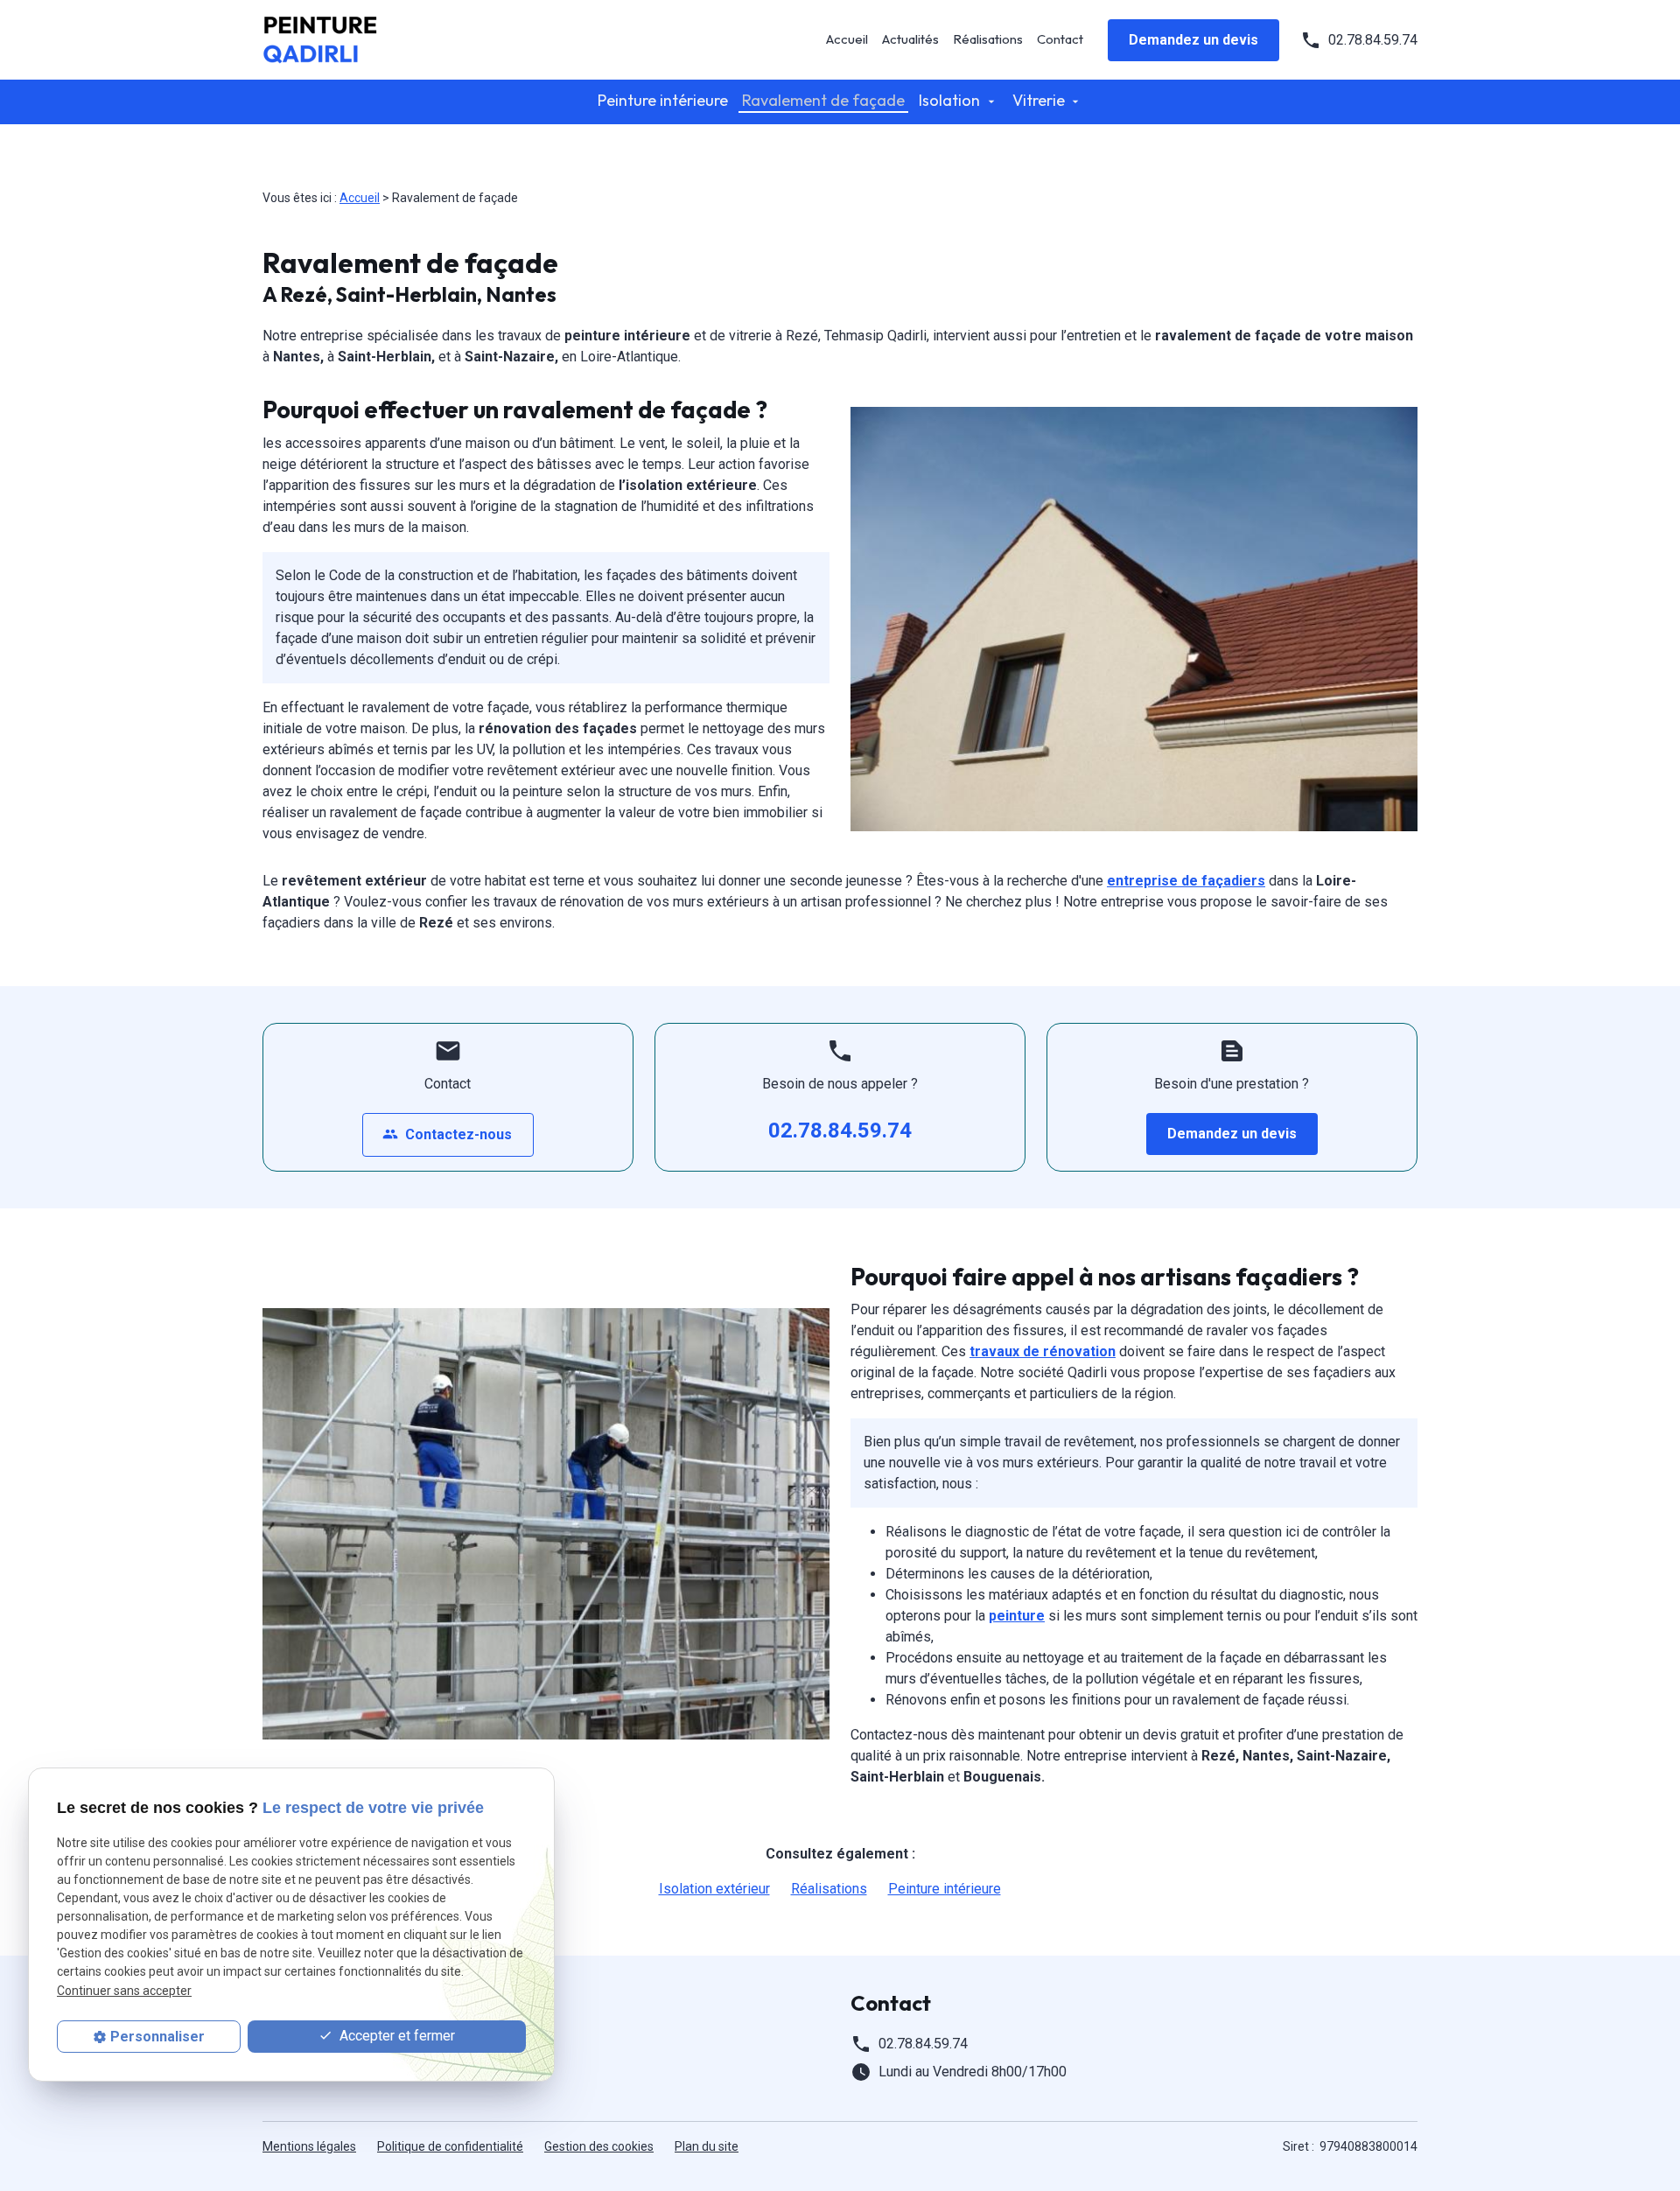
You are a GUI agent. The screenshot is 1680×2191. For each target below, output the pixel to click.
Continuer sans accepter (124, 1990)
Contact (1060, 39)
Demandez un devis (1193, 40)
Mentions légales (309, 2146)
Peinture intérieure (663, 100)
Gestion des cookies (599, 2146)
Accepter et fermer (395, 2036)
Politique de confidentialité (450, 2146)
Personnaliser (157, 2037)
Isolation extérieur (714, 1889)
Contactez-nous (447, 1134)
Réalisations (988, 39)
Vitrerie (1039, 100)
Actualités (910, 39)
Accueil (847, 39)
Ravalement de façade (823, 100)
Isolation (949, 100)
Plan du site (707, 2146)
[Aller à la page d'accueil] (350, 40)
